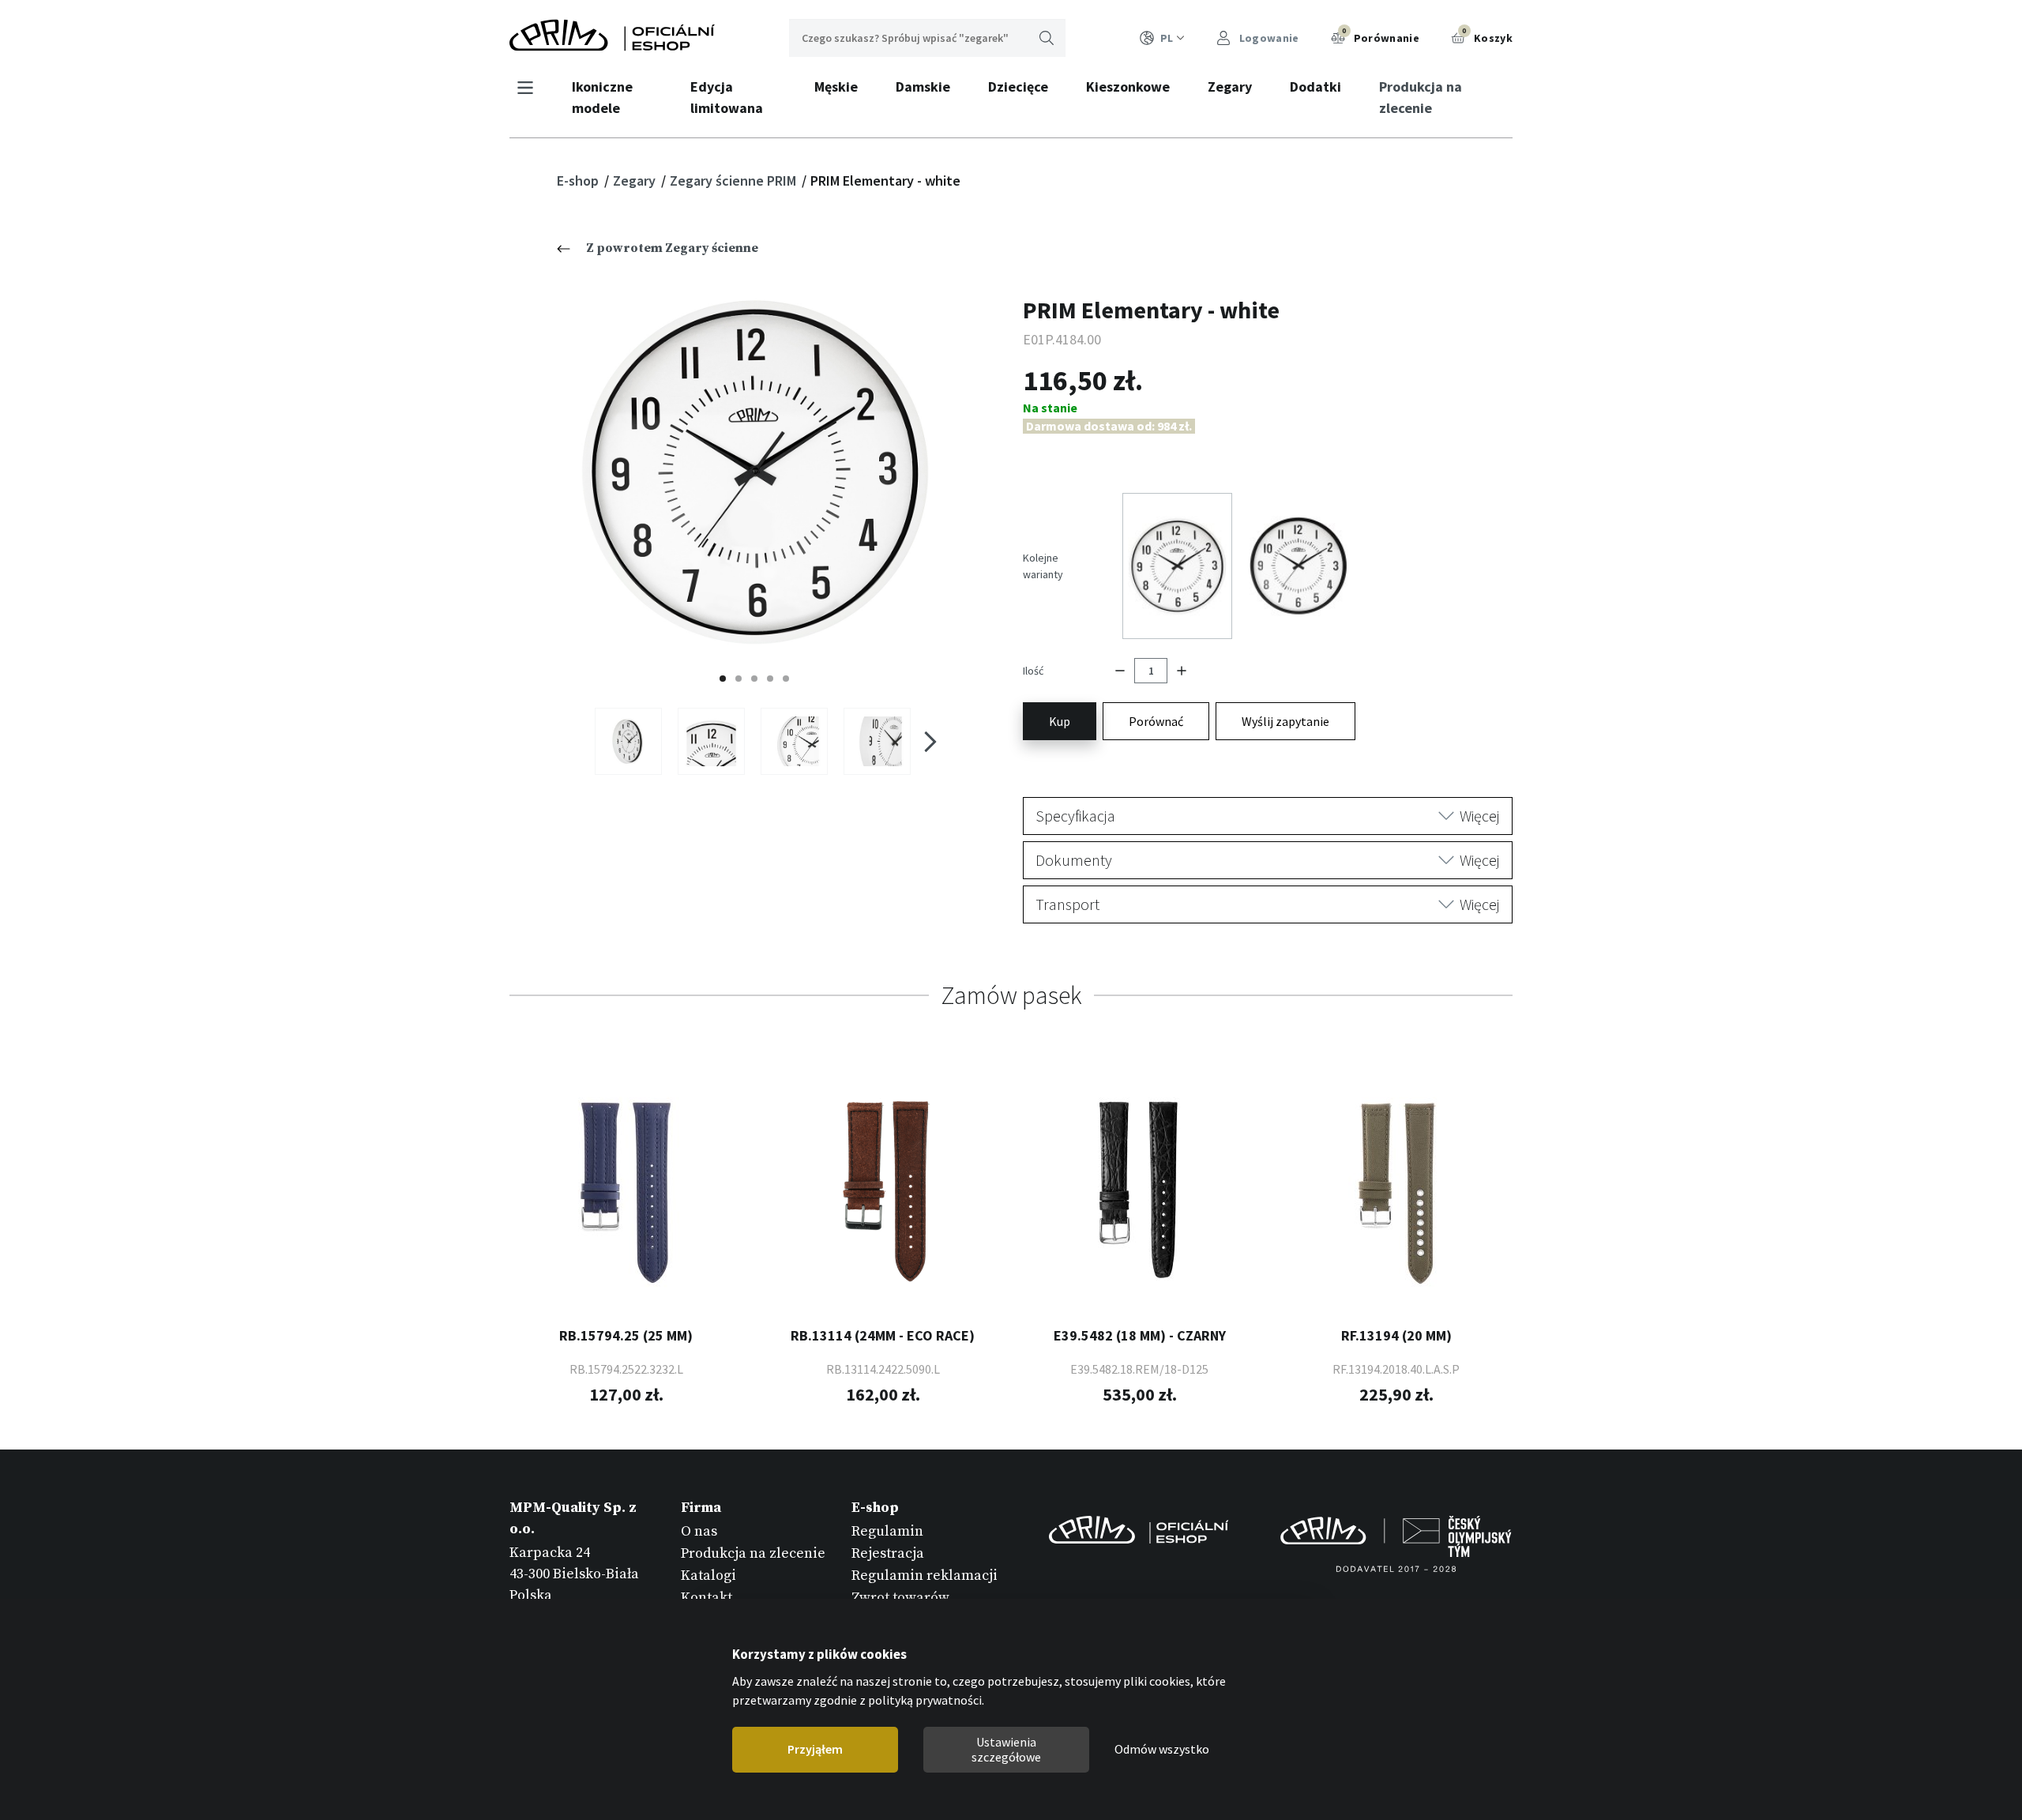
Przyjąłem (815, 1750)
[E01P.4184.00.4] (628, 741)
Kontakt (707, 1598)
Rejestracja (888, 1553)
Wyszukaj (1047, 38)
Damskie (923, 86)
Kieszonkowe (1128, 86)
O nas (699, 1531)
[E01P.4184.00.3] (794, 741)
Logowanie (1268, 38)
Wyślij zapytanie (1285, 721)
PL (1167, 38)
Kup (1060, 721)
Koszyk (1487, 36)
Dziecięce (1018, 86)
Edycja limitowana (727, 97)
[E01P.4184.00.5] (877, 741)
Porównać (1156, 721)
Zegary (1230, 86)
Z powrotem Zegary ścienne (672, 248)
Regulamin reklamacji (925, 1576)
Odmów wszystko (1162, 1750)
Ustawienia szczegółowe (1006, 1749)
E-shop (579, 180)
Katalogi (708, 1576)
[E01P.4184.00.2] (711, 741)
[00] (755, 471)
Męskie (836, 86)
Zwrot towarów (900, 1598)
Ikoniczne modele (602, 97)
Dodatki (1315, 86)
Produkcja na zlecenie (1421, 97)
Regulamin (887, 1531)
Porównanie (1381, 36)
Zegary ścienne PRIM (735, 180)
